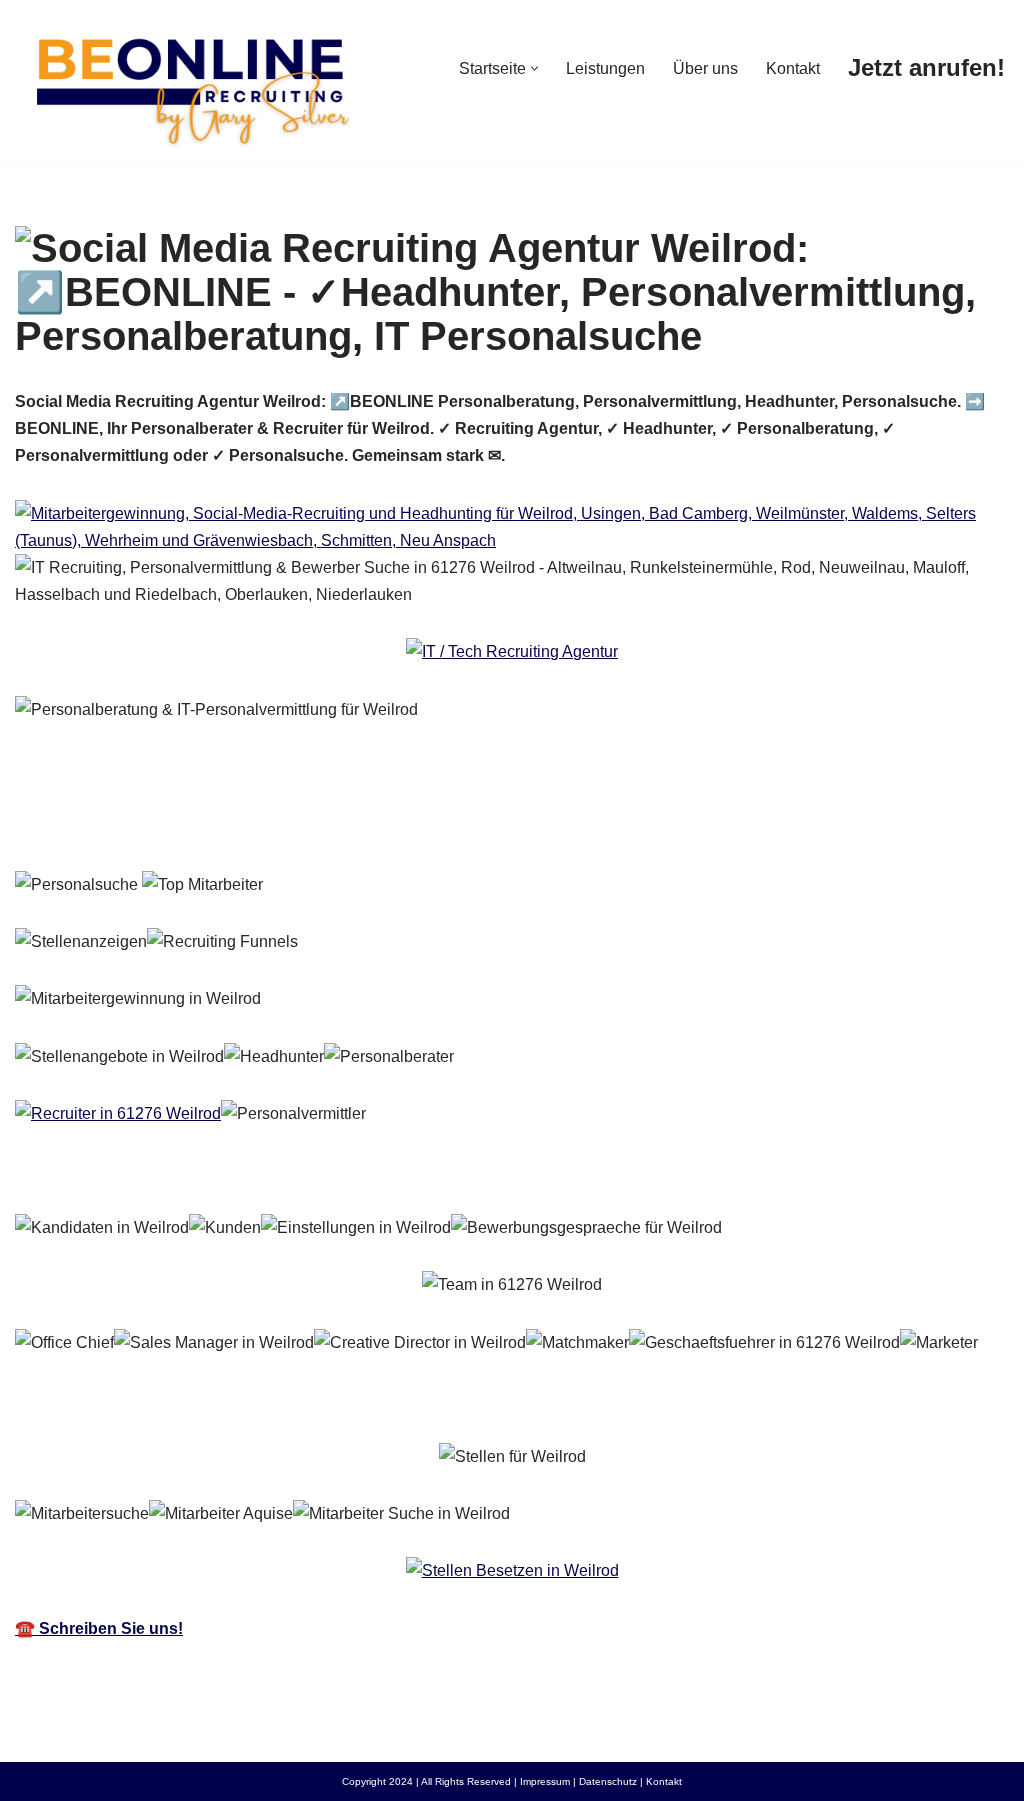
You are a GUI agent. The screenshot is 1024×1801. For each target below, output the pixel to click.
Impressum (545, 1781)
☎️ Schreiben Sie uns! (99, 1628)
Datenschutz (608, 1781)
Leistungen (605, 68)
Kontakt (793, 68)
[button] (534, 68)
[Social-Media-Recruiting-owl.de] (190, 83)
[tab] (150, 825)
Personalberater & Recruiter (150, 825)
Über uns (705, 68)
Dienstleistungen (387, 825)
